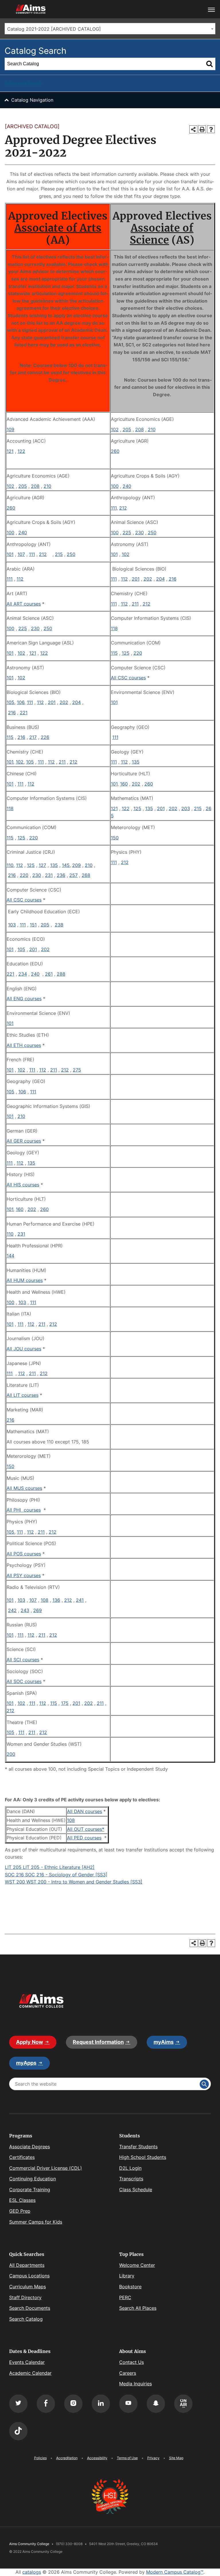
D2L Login (130, 2168)
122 (21, 451)
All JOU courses (24, 1349)
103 (12, 925)
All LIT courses (22, 1395)
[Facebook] (46, 2404)
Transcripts (131, 2179)
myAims (164, 2042)
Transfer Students (138, 2147)
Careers (128, 2373)
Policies (40, 2458)
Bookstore (130, 2287)
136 (56, 1600)
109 (10, 429)
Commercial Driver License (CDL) (46, 2168)
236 (61, 875)
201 (136, 579)
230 (140, 532)
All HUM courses (25, 1280)
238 (59, 925)
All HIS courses (23, 1185)
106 (21, 702)
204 (160, 579)
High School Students (143, 2157)
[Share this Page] (193, 129)
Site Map (176, 2458)
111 (114, 508)
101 (10, 554)
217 (33, 737)
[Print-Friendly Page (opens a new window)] (202, 129)
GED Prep (20, 2211)
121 (10, 451)
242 (12, 1610)
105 (10, 702)
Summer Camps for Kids (36, 2222)
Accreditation (67, 2458)
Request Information (98, 2042)
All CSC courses (128, 678)
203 (186, 808)
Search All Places (138, 2308)
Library (127, 2276)
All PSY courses (24, 1575)
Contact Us (131, 2362)
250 (152, 532)
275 (77, 1070)
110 (10, 865)
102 (115, 429)
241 (80, 1600)
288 (61, 974)
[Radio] (183, 2404)
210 (152, 429)
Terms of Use (127, 2458)
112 (20, 579)
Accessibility (97, 2458)
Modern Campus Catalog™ (175, 2572)
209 (76, 865)
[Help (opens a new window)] (211, 129)
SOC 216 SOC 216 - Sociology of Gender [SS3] (56, 1875)
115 (114, 653)
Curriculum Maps (27, 2287)
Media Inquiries (135, 2384)
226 (45, 737)
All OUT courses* (86, 1829)
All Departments (27, 2265)
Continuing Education (33, 2179)
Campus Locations (29, 2276)
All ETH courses (24, 1045)
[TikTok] (18, 2431)
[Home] (41, 2001)
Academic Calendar (30, 2373)
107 (21, 554)
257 (73, 875)
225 (127, 532)
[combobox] (110, 29)
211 (135, 604)
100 (115, 486)
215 (59, 554)
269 (38, 1610)
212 (123, 508)
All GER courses (24, 1141)
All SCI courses (23, 1660)
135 (136, 762)
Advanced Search (24, 83)
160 (124, 784)
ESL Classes (22, 2200)
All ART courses (24, 604)
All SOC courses (24, 1681)
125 (126, 653)
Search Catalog (26, 2319)
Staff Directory (25, 2297)
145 (66, 865)
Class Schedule (136, 2190)
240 (127, 486)
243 (25, 1610)
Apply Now (30, 2042)
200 (11, 1754)
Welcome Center (137, 2265)
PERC (125, 2297)
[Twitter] (18, 2404)
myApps (26, 2063)
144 (10, 1256)
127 (42, 865)
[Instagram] (73, 2404)
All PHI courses (24, 1510)
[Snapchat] (156, 2404)
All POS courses (24, 1554)
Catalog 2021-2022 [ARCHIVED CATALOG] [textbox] (54, 29)
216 (173, 579)
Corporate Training (30, 2190)
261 (49, 974)
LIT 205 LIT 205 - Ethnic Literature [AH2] (50, 1867)
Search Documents (30, 2308)
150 (115, 838)
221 (24, 713)
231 (49, 875)
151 (33, 925)
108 (45, 1600)
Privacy (153, 2458)
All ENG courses (24, 999)
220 (138, 653)
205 (127, 429)
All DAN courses (85, 1811)
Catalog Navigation (32, 100)
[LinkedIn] (101, 2404)
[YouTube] (128, 2404)
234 (23, 974)
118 (114, 628)
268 (86, 875)
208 (140, 429)
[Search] (209, 64)
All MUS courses (24, 1488)
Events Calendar (27, 2362)
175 (65, 1703)
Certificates (22, 2157)
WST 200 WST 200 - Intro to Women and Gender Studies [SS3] (74, 1882)
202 (148, 579)
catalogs (32, 2572)
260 (115, 451)
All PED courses (84, 1838)
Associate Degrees (30, 2147)
